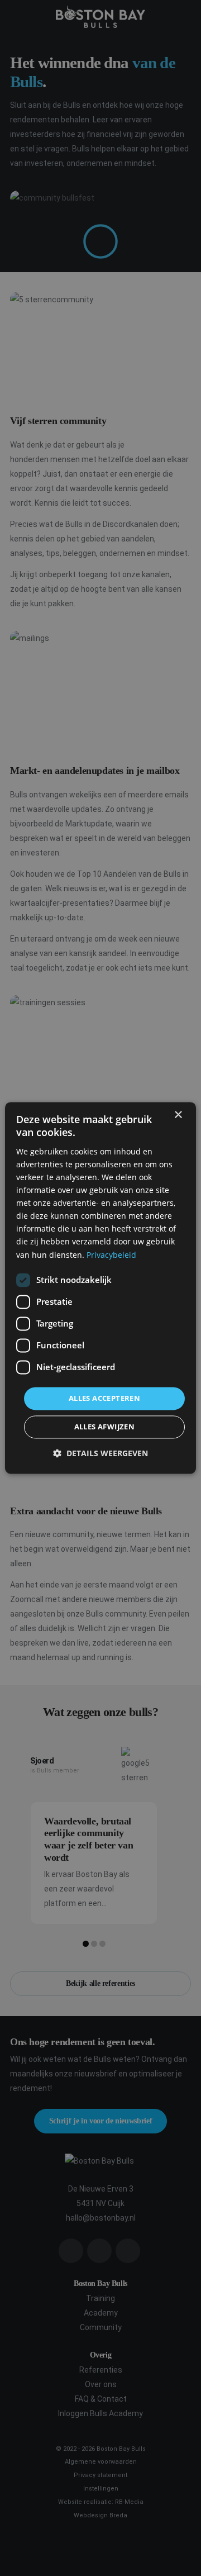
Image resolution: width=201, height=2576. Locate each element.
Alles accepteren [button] (104, 1398)
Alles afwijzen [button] (105, 1427)
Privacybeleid (111, 1255)
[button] (100, 1454)
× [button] (178, 1115)
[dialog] (100, 1288)
